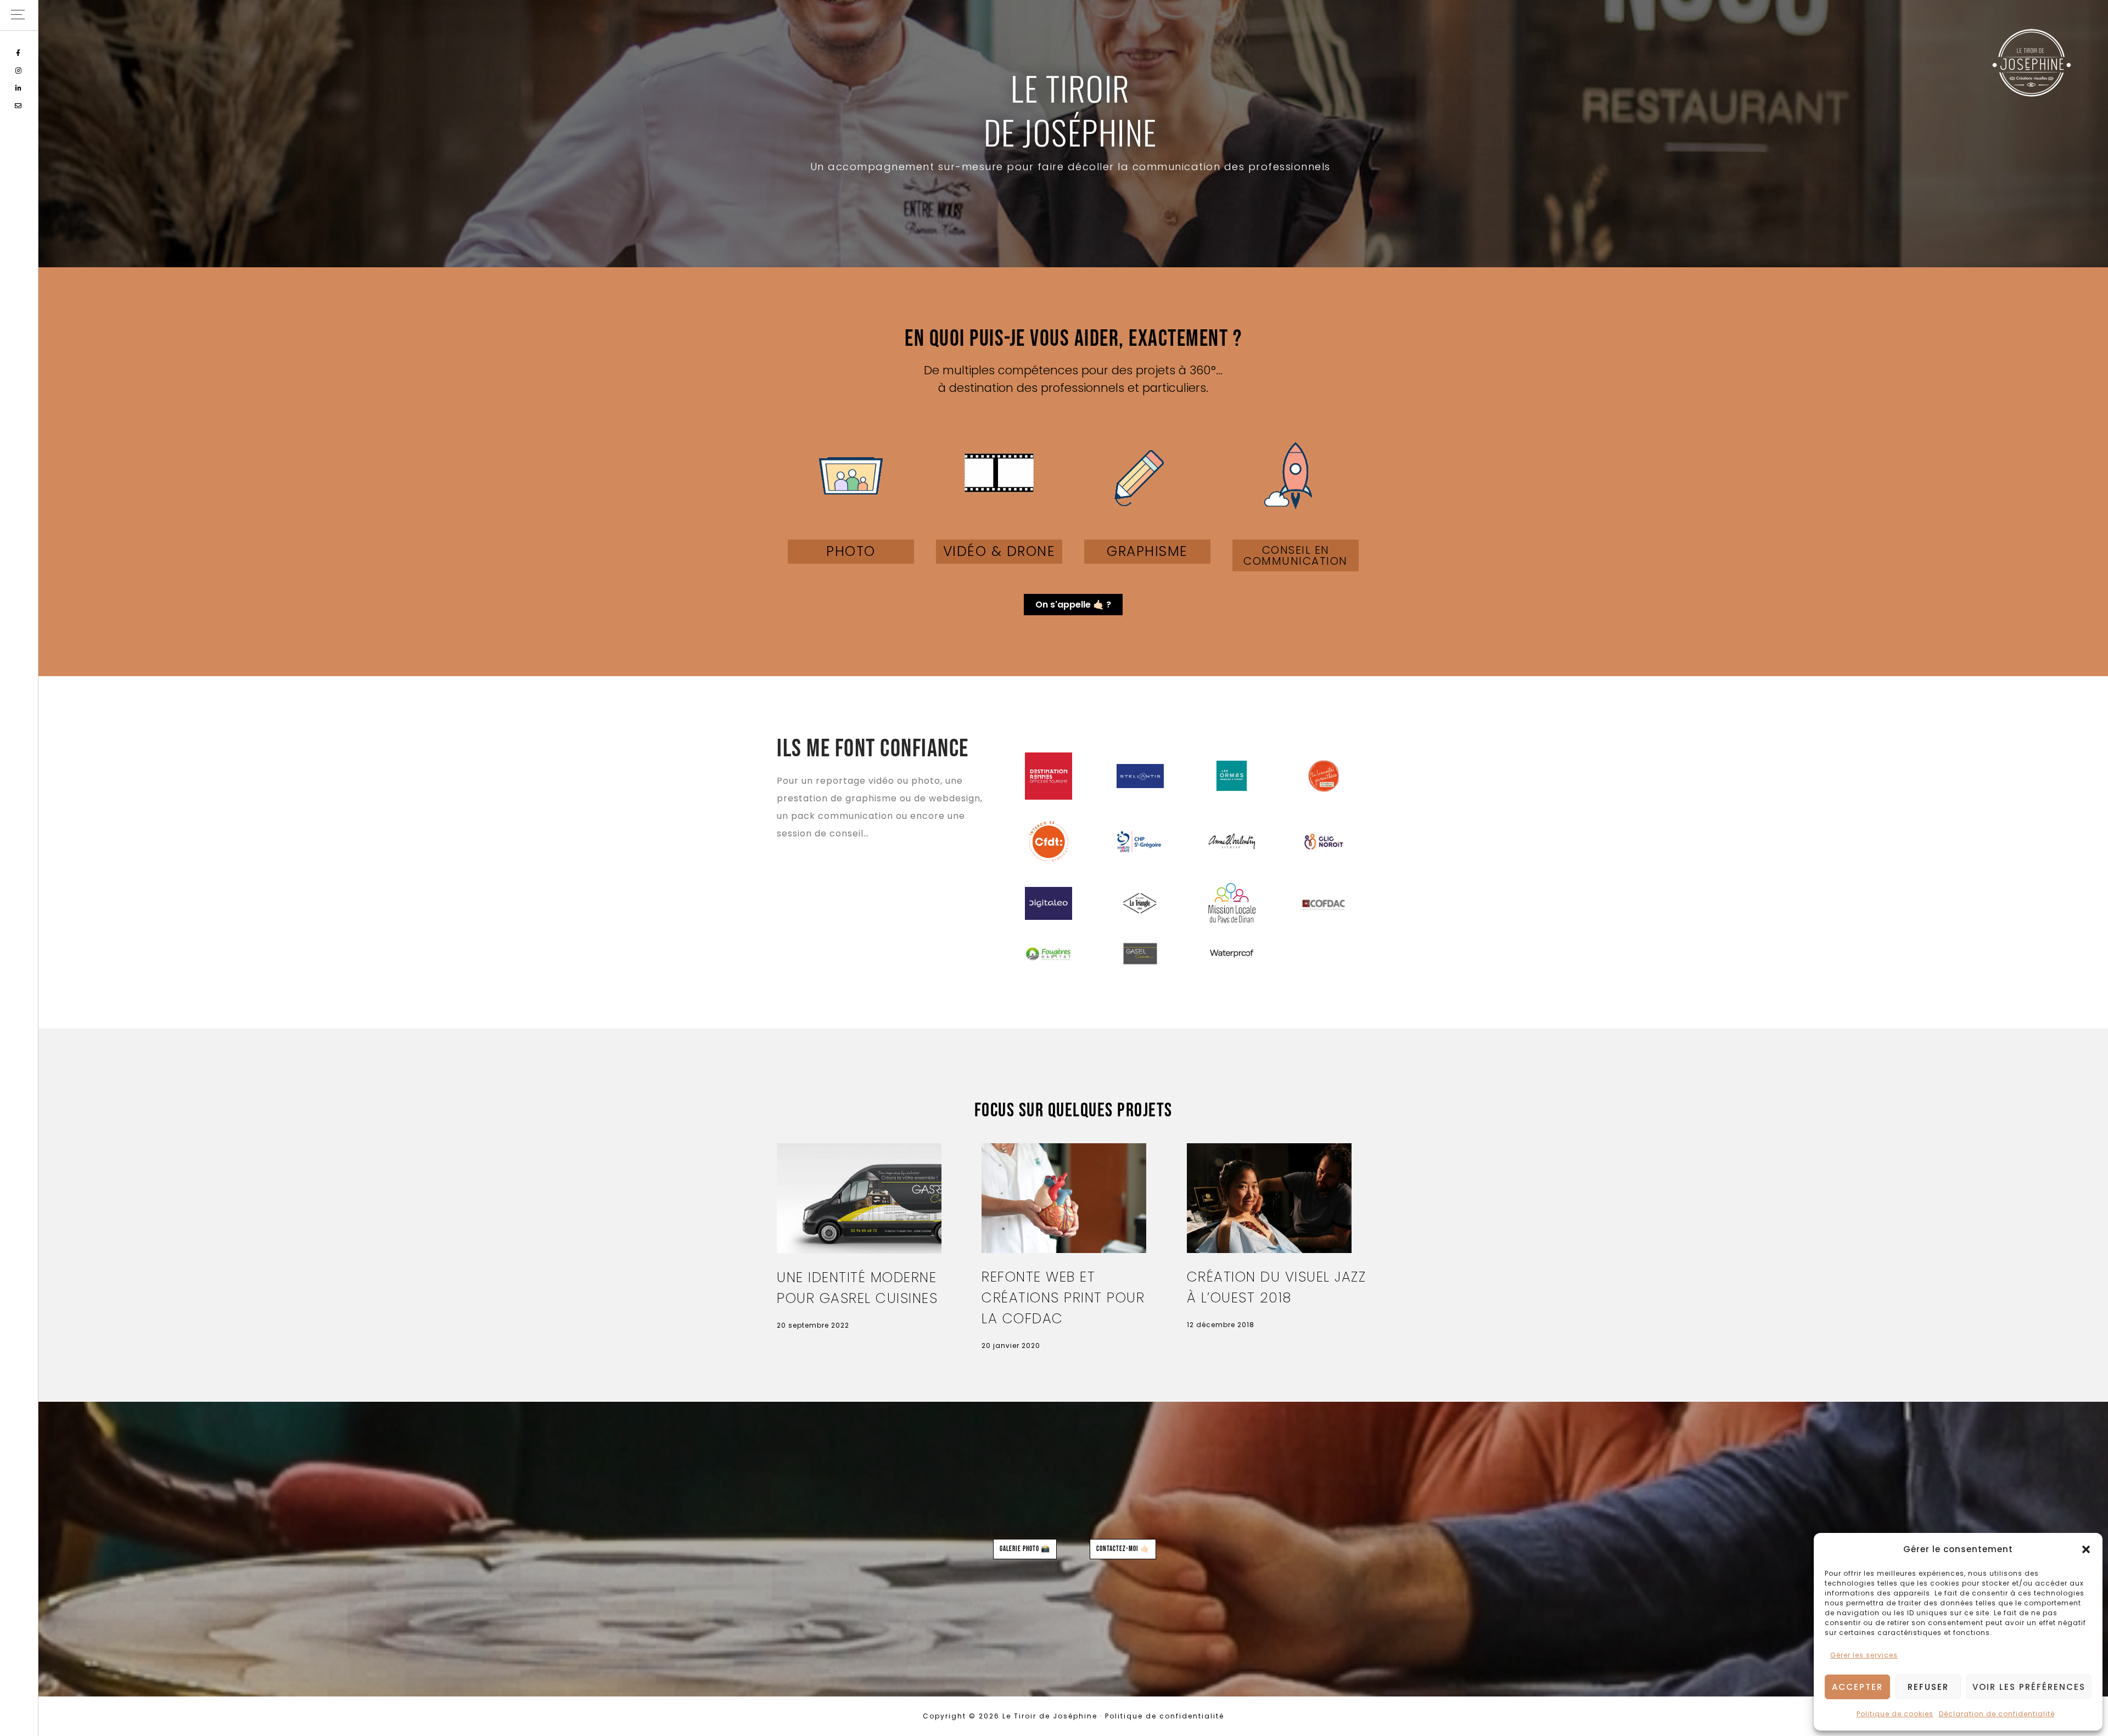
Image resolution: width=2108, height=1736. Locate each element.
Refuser (1928, 1687)
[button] (2086, 1549)
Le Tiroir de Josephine (2031, 63)
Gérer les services (1864, 1655)
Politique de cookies (1895, 1714)
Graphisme (1147, 551)
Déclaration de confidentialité (1997, 1714)
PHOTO (851, 551)
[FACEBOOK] (19, 53)
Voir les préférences (2029, 1687)
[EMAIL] (19, 106)
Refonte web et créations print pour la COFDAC (1063, 1298)
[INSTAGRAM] (19, 71)
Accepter (1857, 1687)
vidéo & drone (999, 551)
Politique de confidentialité (1165, 1716)
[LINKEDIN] (19, 88)
